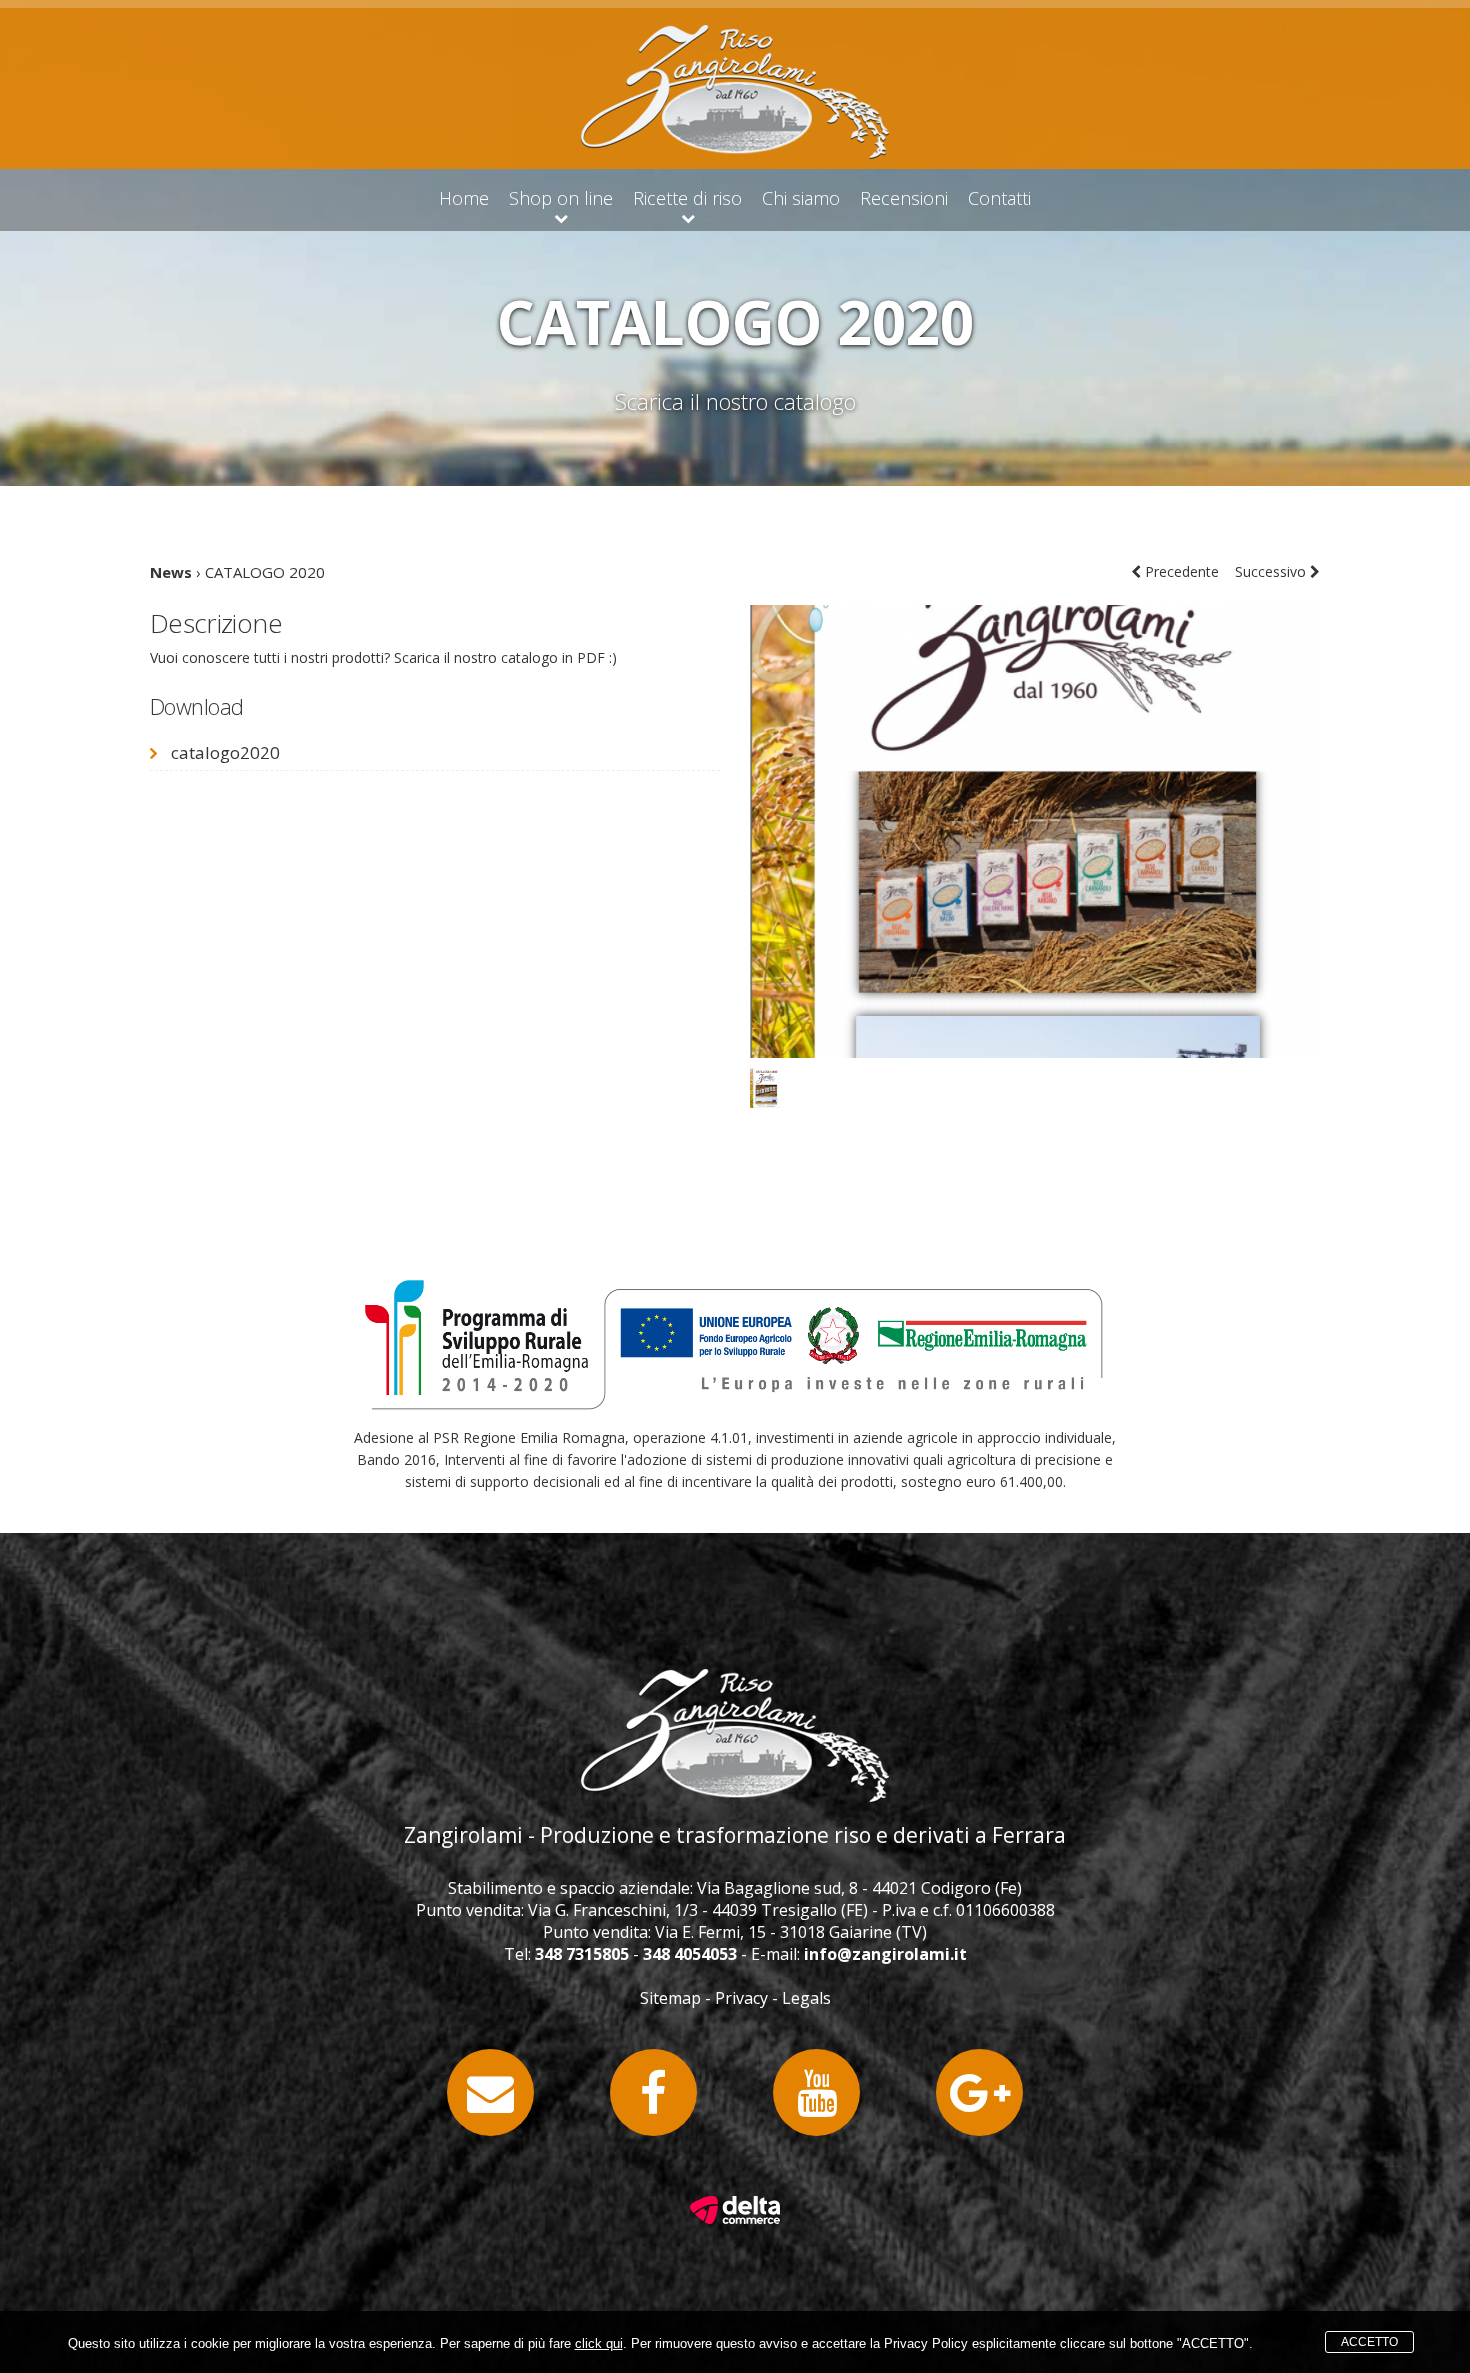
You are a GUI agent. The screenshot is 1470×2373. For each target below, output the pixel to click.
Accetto (1369, 2342)
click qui (599, 2343)
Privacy (741, 1998)
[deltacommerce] (735, 2203)
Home (464, 198)
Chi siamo (801, 198)
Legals (806, 1998)
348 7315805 (582, 1954)
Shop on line (561, 198)
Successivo (1272, 571)
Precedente (1180, 571)
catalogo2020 (225, 752)
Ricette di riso (687, 198)
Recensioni (904, 198)
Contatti (999, 198)
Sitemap (670, 1998)
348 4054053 (690, 1954)
